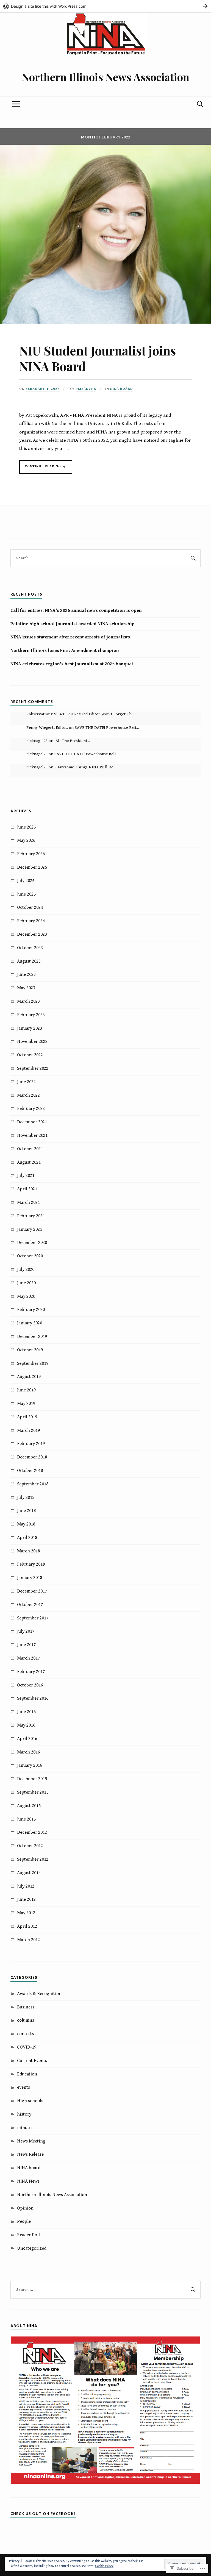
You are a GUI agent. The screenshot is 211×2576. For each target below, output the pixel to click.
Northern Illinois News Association (105, 77)
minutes (25, 2128)
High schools (30, 2101)
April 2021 (27, 1189)
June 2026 (26, 827)
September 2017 (33, 1618)
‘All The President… (72, 741)
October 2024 (30, 907)
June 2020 (26, 1283)
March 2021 (28, 1202)
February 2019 (31, 1444)
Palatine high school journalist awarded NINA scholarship (73, 624)
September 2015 (33, 1792)
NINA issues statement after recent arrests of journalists (70, 637)
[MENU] (16, 104)
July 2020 (26, 1269)
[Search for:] (105, 558)
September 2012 (33, 1859)
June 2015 (26, 1819)
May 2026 (26, 840)
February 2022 (31, 1108)
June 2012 (26, 1899)
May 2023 (26, 988)
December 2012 (32, 1832)
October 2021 (30, 1149)
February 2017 (31, 1672)
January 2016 (30, 1765)
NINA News (28, 2181)
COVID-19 (27, 2047)
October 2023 (30, 948)
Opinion (25, 2208)
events (23, 2087)
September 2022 (33, 1068)
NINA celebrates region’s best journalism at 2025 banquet (72, 664)
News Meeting (31, 2141)
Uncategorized (32, 2248)
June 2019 (26, 1390)
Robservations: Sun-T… (47, 714)
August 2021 (29, 1162)
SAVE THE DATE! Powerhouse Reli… (107, 728)
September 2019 (33, 1363)
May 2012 (26, 1913)
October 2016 (30, 1685)
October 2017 (30, 1605)
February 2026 (31, 854)
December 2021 (32, 1122)
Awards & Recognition (39, 1994)
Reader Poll (28, 2235)
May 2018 (26, 1524)
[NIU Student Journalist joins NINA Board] (105, 322)
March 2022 (28, 1095)
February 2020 (31, 1310)
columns (26, 2020)
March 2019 (28, 1430)
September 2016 (33, 1698)
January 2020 (30, 1323)
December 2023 (32, 934)
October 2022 (30, 1055)
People (24, 2221)
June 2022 (26, 1082)
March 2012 (28, 1940)
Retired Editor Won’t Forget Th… (104, 714)
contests (25, 2034)
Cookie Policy (104, 2566)
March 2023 (28, 1001)
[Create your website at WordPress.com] (105, 6)
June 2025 (26, 894)
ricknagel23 (37, 741)
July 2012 (26, 1886)
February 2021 (31, 1216)
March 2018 (28, 1551)
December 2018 (32, 1457)
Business (26, 2007)
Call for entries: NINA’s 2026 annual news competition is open (76, 610)
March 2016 (28, 1752)
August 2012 (29, 1873)
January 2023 (30, 1028)
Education (27, 2074)
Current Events (32, 2061)
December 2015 (32, 1779)
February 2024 (31, 921)
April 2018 (27, 1538)
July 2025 (26, 881)
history (24, 2114)
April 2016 (27, 1739)
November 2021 (32, 1135)
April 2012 (27, 1926)
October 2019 (30, 1350)
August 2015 (29, 1806)
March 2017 (28, 1658)
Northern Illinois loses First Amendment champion (65, 651)
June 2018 (26, 1511)
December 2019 (32, 1336)
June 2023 (26, 974)
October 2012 (30, 1846)
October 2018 (30, 1471)
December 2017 (32, 1591)
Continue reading (41, 469)
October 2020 (30, 1256)
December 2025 (32, 867)
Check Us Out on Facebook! (43, 2514)
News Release (30, 2154)
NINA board (121, 389)
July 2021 (26, 1176)
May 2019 (26, 1404)
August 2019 (29, 1377)
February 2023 (31, 1015)
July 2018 (26, 1497)
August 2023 (29, 961)
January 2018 (30, 1578)
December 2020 (32, 1243)
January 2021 (30, 1229)
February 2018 (31, 1564)
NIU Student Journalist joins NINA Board (98, 358)
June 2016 (26, 1712)
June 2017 (26, 1645)
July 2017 (26, 1631)
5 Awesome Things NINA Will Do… (85, 767)
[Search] (195, 104)
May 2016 (26, 1725)
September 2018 (33, 1484)
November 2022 (32, 1041)
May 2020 (26, 1296)
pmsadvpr (86, 389)
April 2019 (27, 1417)
